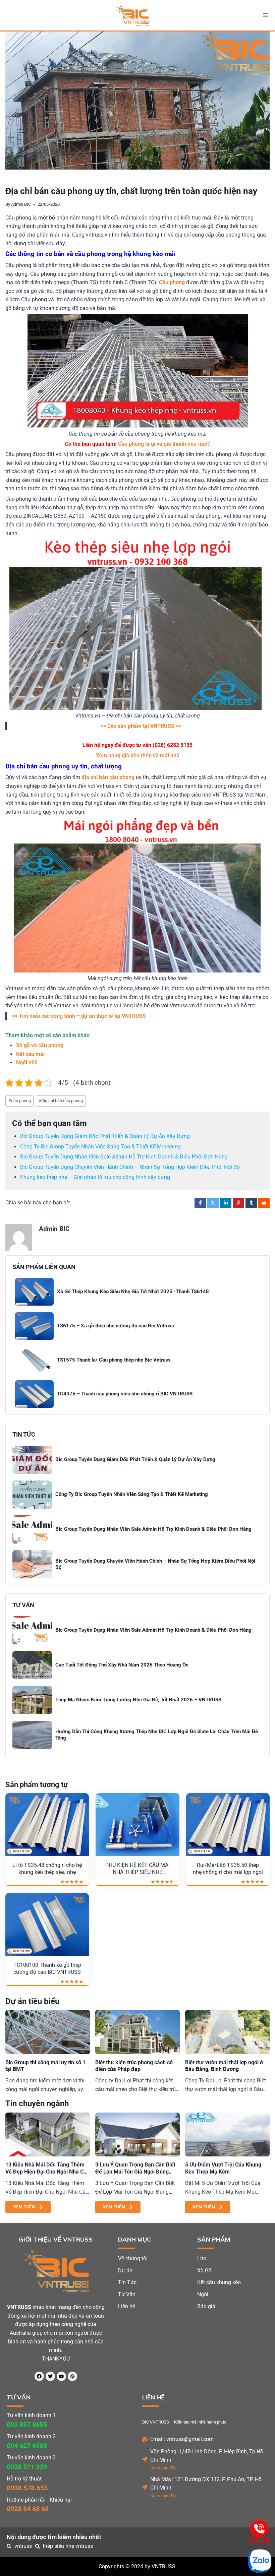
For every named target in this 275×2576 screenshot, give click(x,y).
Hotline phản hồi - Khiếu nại (39, 2500)
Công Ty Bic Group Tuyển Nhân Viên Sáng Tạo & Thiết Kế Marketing (100, 1147)
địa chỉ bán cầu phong (61, 1101)
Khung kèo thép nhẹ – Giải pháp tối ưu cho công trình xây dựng (95, 1177)
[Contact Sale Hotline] (259, 2529)
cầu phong (20, 1101)
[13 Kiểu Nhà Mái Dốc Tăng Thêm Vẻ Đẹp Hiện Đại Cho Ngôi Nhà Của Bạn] (48, 2135)
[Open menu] (265, 15)
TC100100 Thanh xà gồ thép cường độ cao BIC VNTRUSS (47, 1968)
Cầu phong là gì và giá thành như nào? (164, 444)
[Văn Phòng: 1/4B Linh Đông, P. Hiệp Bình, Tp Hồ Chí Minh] (145, 2459)
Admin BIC (21, 204)
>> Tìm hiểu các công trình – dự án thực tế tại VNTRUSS (79, 1016)
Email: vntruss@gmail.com (182, 2439)
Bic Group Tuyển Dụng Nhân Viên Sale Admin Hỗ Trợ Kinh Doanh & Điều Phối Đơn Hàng (124, 1157)
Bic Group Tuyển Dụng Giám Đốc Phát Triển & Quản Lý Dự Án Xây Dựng (105, 1136)
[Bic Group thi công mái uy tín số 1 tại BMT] (48, 2032)
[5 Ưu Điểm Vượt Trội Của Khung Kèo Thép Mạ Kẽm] (227, 2135)
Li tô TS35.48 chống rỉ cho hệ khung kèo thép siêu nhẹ (47, 1869)
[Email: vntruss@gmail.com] (145, 2439)
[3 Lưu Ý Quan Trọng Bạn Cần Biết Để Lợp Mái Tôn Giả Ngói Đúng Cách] (137, 2135)
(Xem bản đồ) (163, 2468)
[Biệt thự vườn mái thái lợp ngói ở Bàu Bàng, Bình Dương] (227, 2032)
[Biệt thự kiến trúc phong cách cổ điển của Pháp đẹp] (137, 2032)
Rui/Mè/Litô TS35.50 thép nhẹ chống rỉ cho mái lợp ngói (228, 1869)
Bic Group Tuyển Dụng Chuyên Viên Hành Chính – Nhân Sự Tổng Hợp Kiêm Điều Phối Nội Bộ (130, 1167)
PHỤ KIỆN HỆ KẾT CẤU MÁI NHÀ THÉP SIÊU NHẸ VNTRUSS (137, 1869)
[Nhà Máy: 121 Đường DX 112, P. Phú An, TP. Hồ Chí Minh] (145, 2487)
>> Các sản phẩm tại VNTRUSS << (141, 726)
